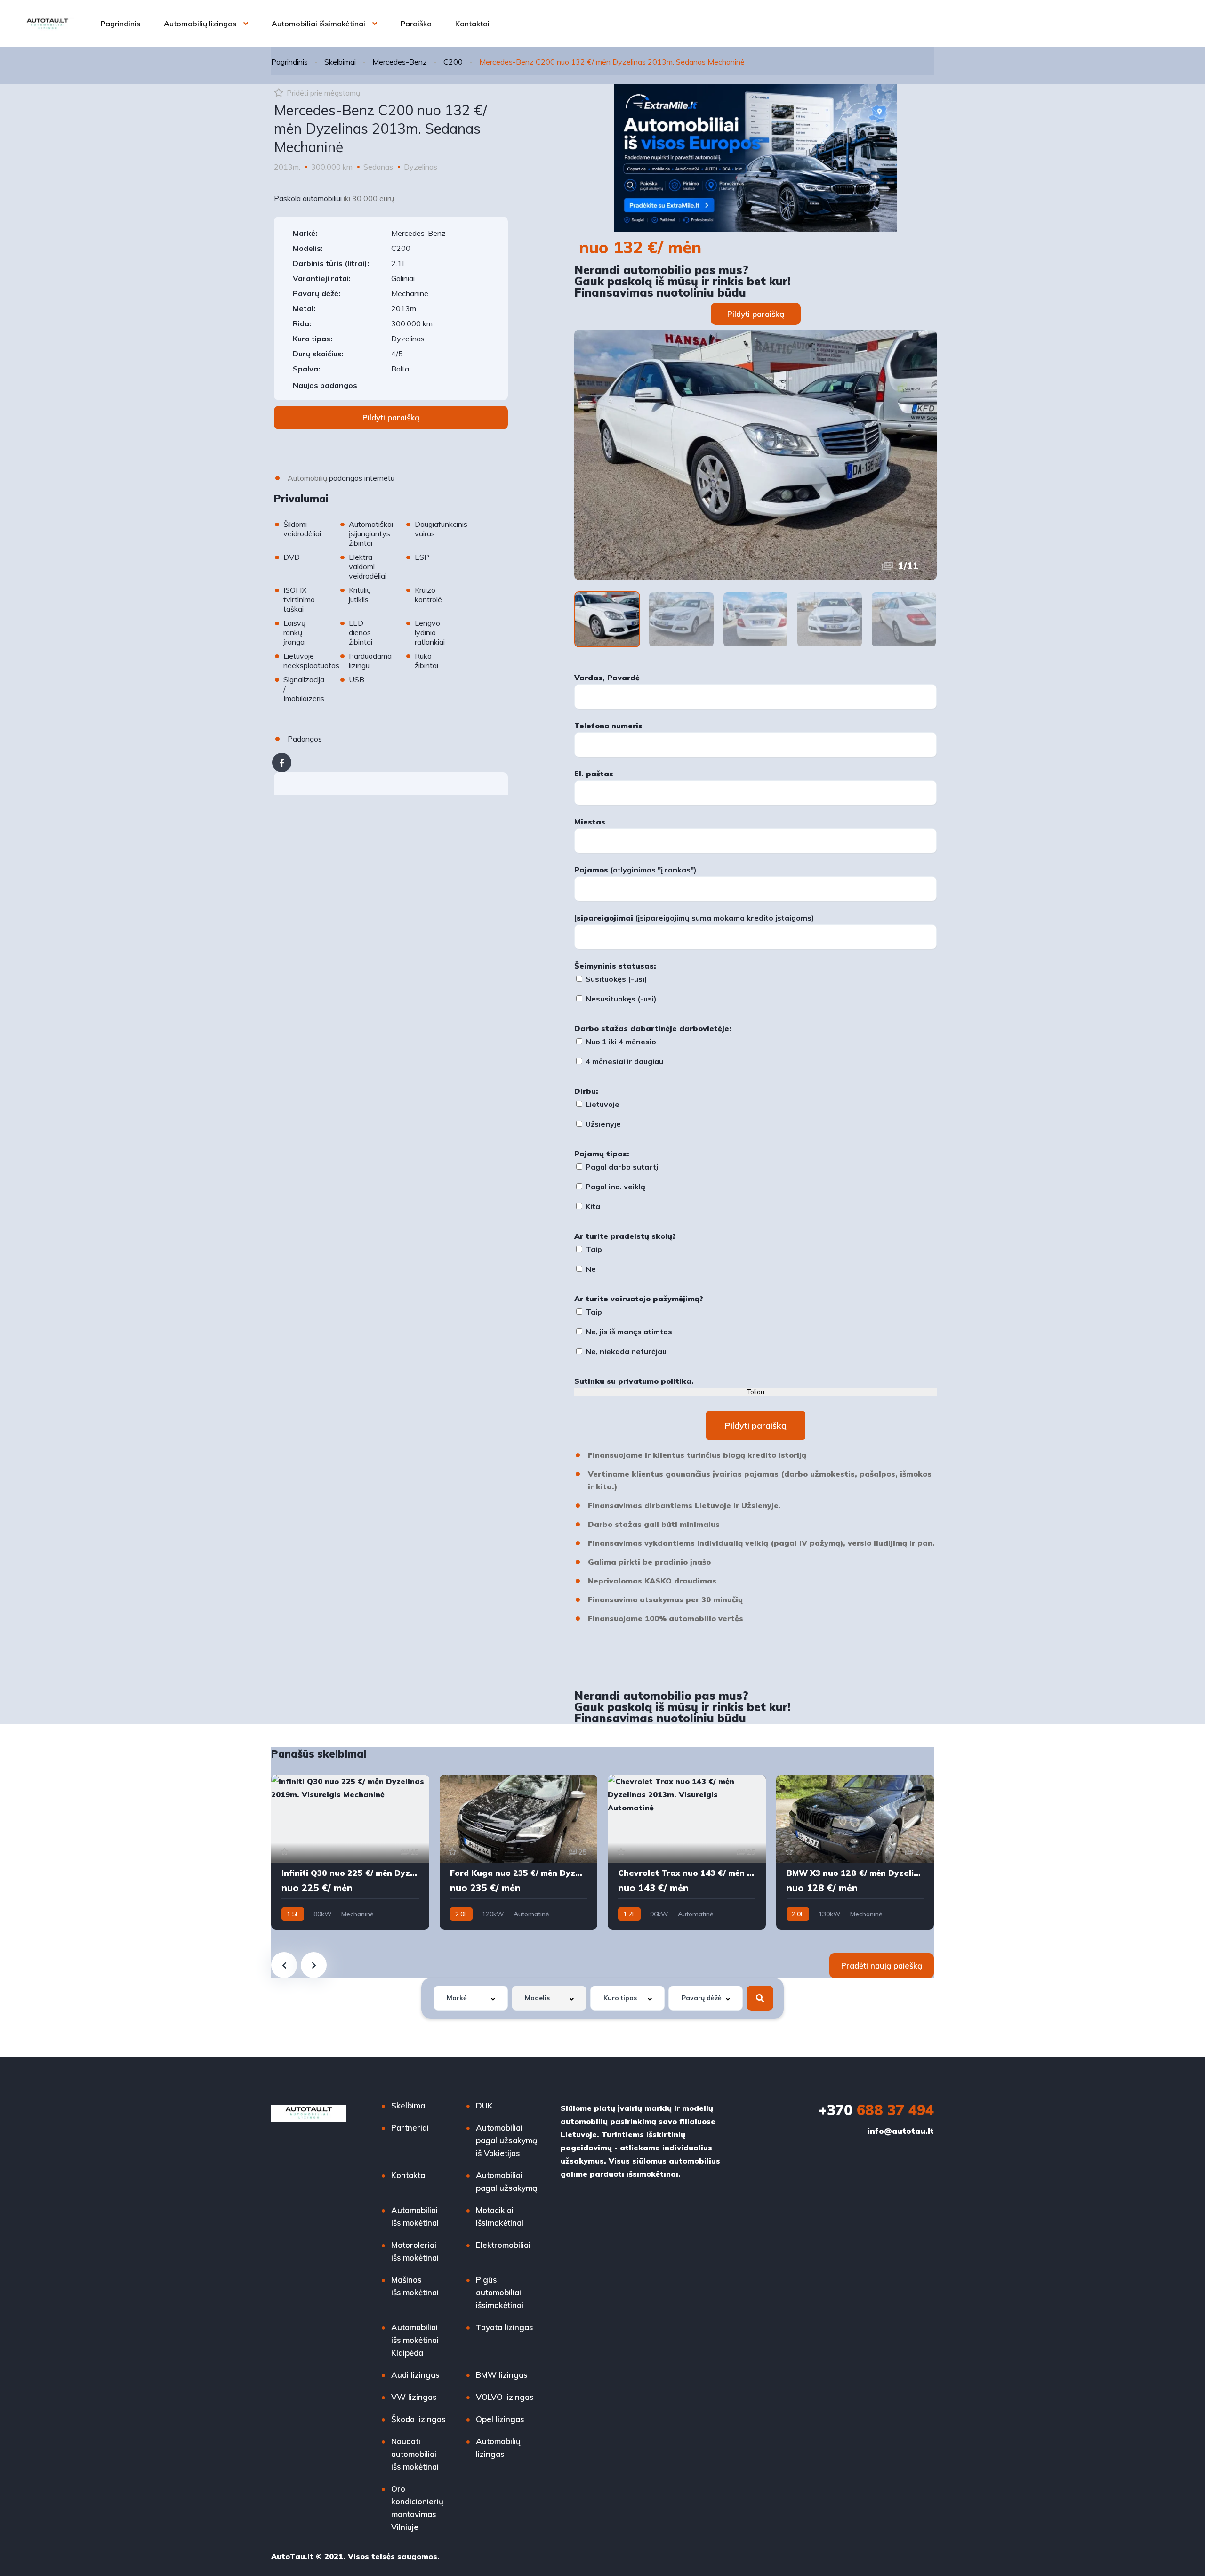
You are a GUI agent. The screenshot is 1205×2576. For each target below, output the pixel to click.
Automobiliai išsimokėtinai (318, 24)
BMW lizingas (502, 2375)
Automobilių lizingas (200, 24)
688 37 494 (876, 2110)
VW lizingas (414, 2397)
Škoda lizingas (418, 2419)
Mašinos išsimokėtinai (415, 2286)
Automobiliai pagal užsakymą (506, 2181)
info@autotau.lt (901, 2131)
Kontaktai (472, 24)
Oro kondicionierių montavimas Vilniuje (417, 2508)
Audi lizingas (415, 2375)
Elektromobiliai (503, 2245)
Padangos (305, 739)
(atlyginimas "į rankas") (635, 870)
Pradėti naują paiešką (882, 1966)
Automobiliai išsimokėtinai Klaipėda (415, 2340)
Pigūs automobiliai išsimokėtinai (500, 2292)
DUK (484, 2105)
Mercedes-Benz (400, 62)
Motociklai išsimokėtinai (500, 2216)
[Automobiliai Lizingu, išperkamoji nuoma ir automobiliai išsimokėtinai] (48, 24)
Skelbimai (340, 62)
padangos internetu (362, 478)
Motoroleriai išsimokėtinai (415, 2251)
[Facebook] (282, 763)
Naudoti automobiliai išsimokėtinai (415, 2454)
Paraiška (416, 24)
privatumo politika (655, 1381)
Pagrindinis (120, 24)
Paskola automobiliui (308, 198)
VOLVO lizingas (505, 2397)
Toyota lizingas (505, 2327)
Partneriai (410, 2128)
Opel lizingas (500, 2419)
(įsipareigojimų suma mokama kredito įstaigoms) (694, 918)
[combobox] (471, 1998)
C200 (453, 62)
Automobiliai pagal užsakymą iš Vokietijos (506, 2140)
